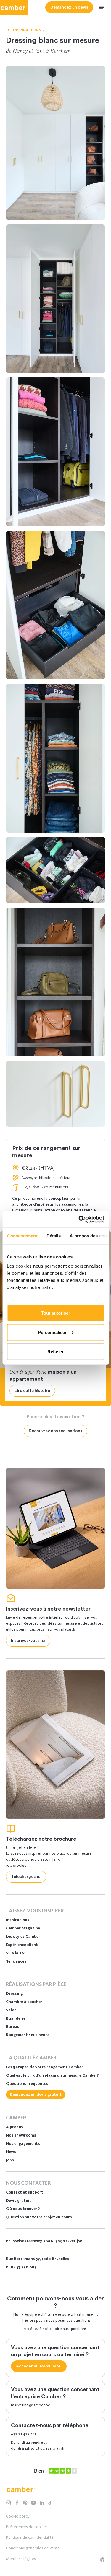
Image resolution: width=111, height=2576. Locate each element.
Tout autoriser (56, 1313)
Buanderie (16, 2018)
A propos (15, 2127)
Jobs (10, 2160)
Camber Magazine (23, 1928)
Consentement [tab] (22, 1236)
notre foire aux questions (65, 2329)
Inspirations (18, 1920)
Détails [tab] (53, 1236)
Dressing (14, 1993)
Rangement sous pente (28, 2035)
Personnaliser (52, 1332)
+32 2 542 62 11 (23, 2434)
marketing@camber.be (31, 2405)
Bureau (13, 2027)
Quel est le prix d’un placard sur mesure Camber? (52, 2075)
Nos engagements (23, 2143)
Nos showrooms (21, 2135)
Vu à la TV (15, 1953)
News (11, 2152)
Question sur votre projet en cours (39, 2217)
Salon (11, 2010)
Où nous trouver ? (23, 2209)
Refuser (55, 1352)
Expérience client (22, 1945)
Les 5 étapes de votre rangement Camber (45, 2067)
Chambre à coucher (24, 2002)
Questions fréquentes (27, 2084)
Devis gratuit (19, 2200)
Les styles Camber (23, 1936)
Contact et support (25, 2192)
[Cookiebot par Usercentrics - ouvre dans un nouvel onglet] (79, 1219)
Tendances (16, 1961)
